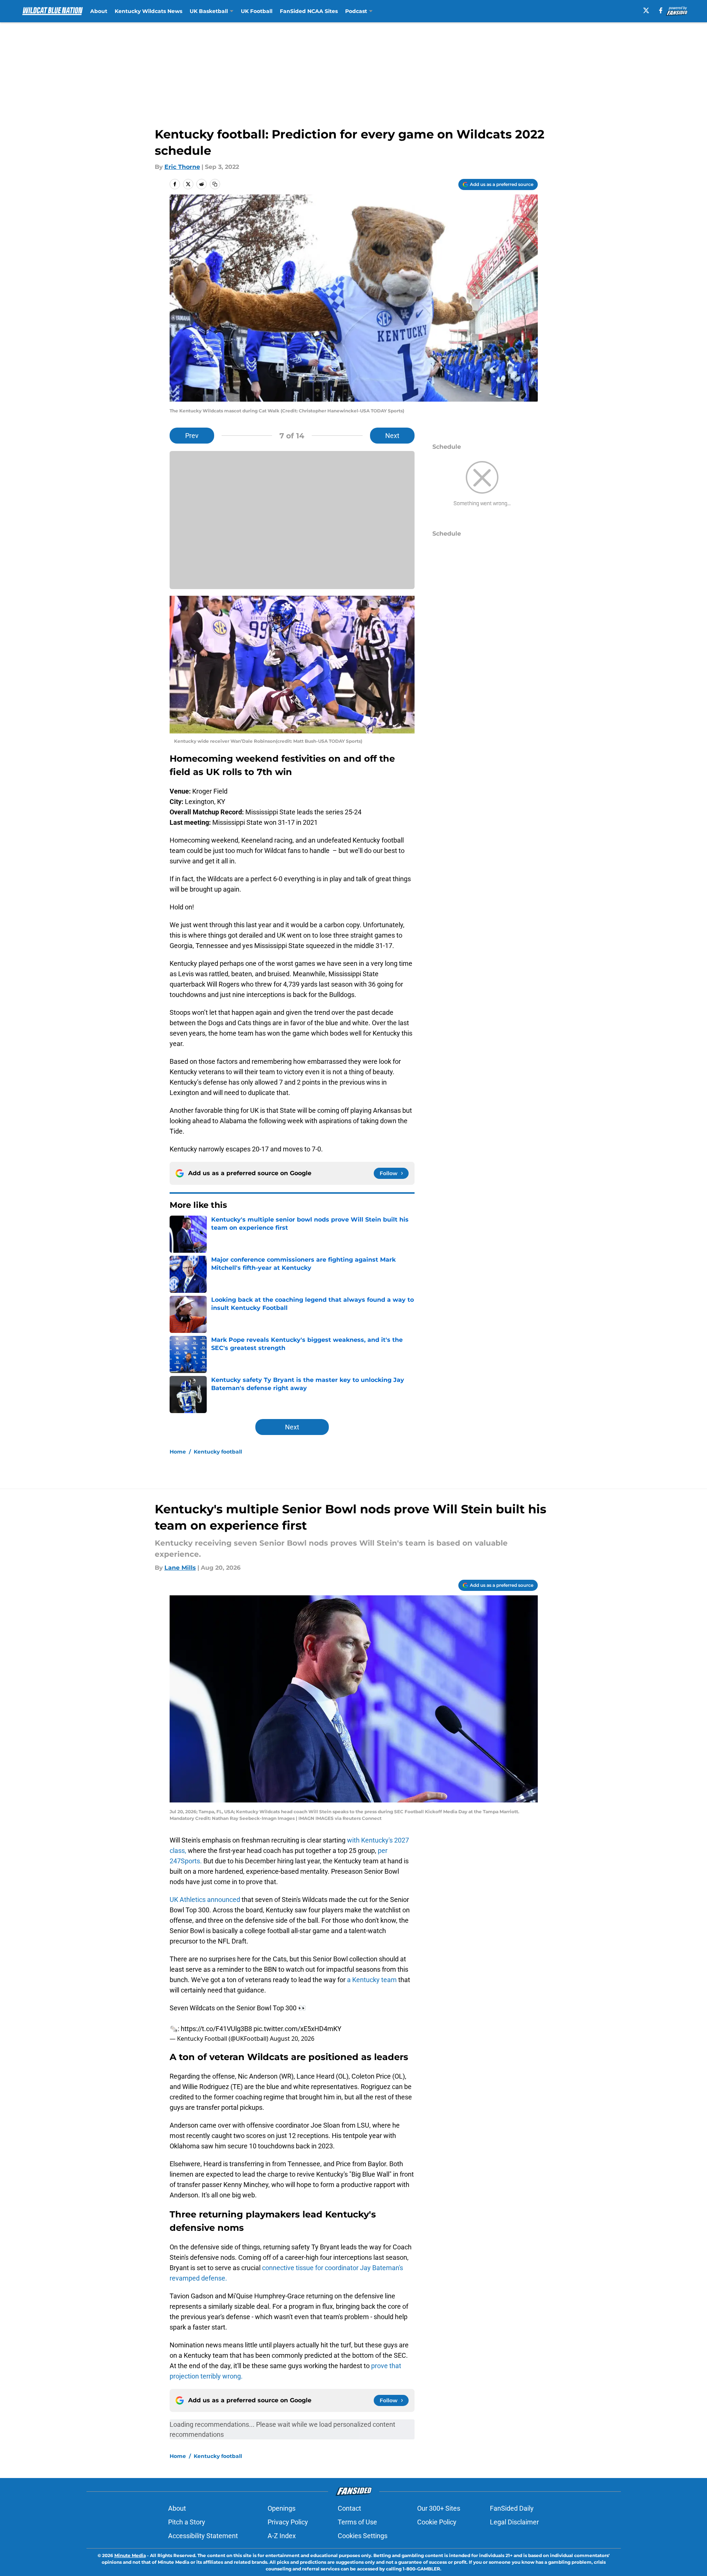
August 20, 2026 (292, 2039)
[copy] (215, 184)
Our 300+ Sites (439, 2508)
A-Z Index (282, 2536)
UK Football (257, 11)
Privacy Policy (288, 2522)
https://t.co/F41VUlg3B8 (216, 2029)
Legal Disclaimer (514, 2522)
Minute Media (130, 2555)
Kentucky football (218, 1452)
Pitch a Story (187, 2522)
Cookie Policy (437, 2522)
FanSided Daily (512, 2508)
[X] (646, 10)
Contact (349, 2508)
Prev (192, 436)
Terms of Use (357, 2522)
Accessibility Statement (203, 2536)
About (99, 11)
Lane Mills (180, 1568)
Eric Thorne (182, 167)
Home (178, 1452)
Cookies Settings (363, 2536)
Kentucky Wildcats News (148, 11)
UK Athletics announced (205, 1900)
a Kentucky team (371, 1980)
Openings (282, 2508)
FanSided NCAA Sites (309, 11)
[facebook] (661, 10)
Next (392, 436)
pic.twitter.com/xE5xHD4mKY (297, 2029)
